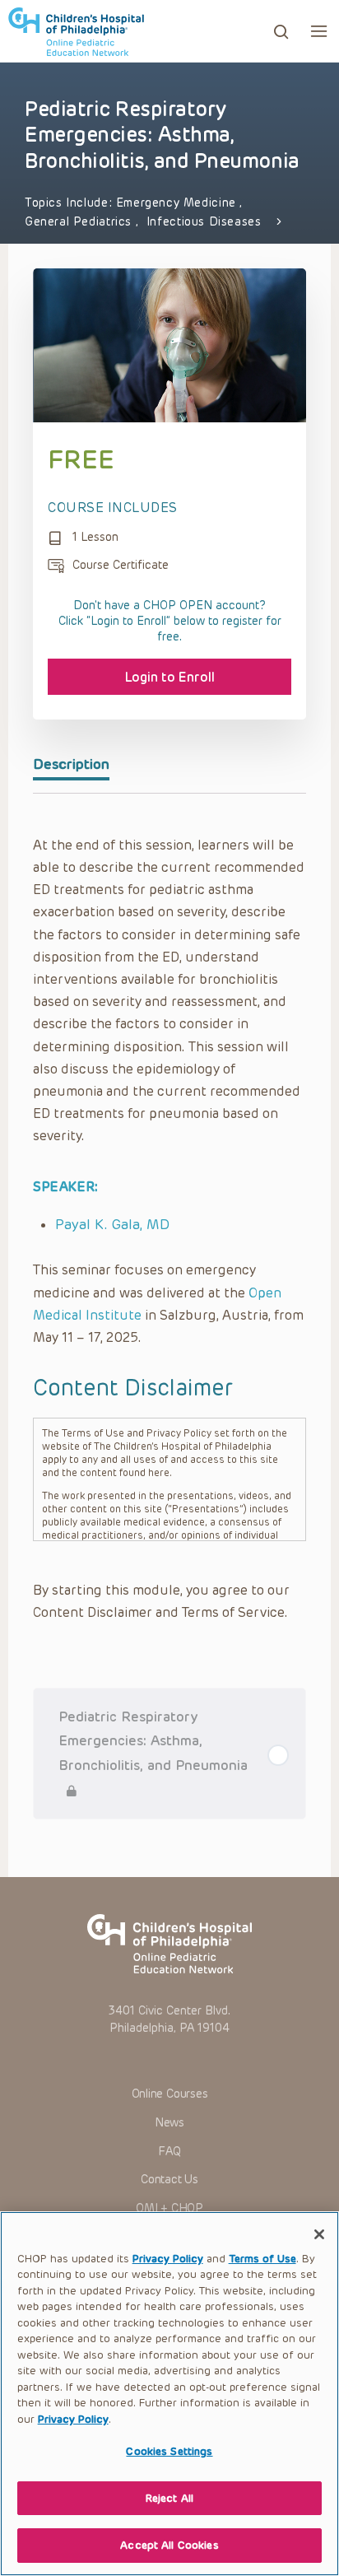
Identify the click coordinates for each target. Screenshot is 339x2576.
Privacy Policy (168, 2259)
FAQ (169, 2152)
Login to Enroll (170, 677)
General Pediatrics (80, 222)
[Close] (319, 2234)
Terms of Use (262, 2259)
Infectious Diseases (204, 222)
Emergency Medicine (178, 203)
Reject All (169, 2498)
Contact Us (169, 2180)
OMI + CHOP (169, 2208)
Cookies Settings (169, 2451)
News (169, 2123)
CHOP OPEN (76, 31)
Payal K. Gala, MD (112, 1224)
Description (71, 764)
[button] (319, 31)
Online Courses (170, 2094)
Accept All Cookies (169, 2545)
